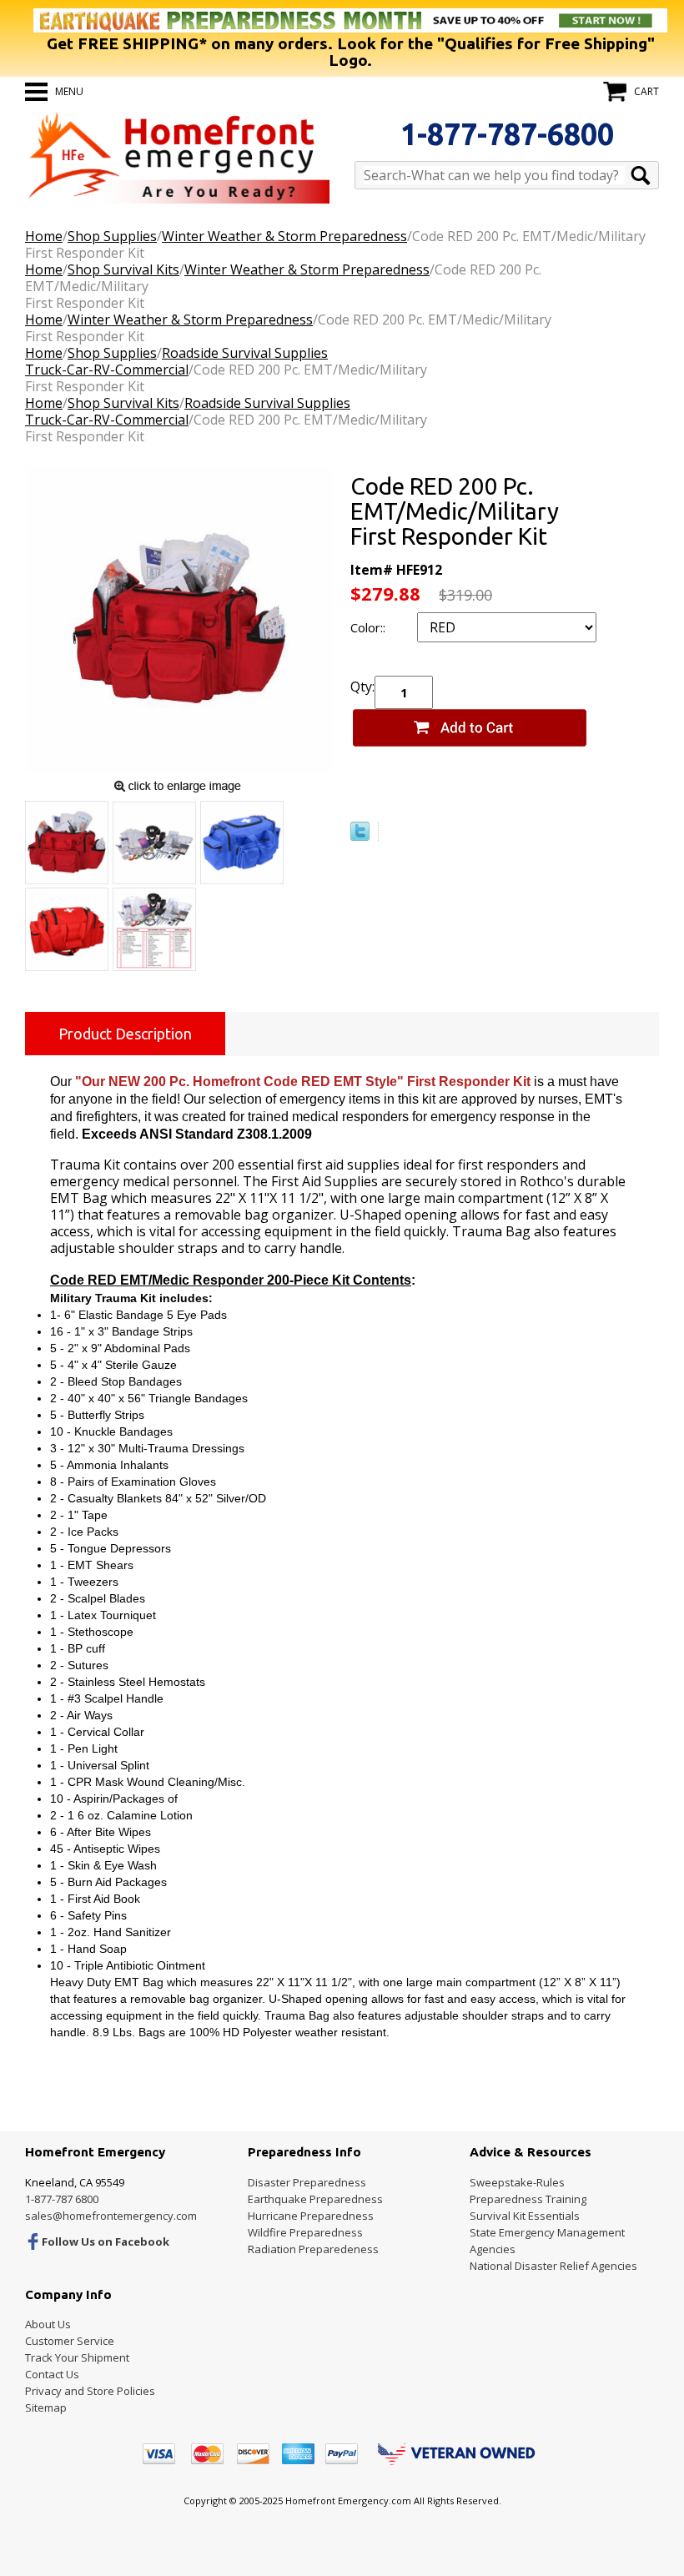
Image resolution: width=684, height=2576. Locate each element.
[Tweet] (360, 836)
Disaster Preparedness (307, 2182)
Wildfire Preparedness (305, 2232)
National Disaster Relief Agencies (553, 2266)
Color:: (370, 627)
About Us (48, 2324)
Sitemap (46, 2407)
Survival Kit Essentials (525, 2216)
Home (44, 236)
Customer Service (70, 2341)
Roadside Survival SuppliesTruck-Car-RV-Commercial (176, 361)
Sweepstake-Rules (517, 2182)
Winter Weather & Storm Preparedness (284, 236)
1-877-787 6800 (62, 2199)
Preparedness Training (528, 2199)
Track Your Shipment (77, 2357)
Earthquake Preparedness (315, 2199)
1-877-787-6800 (507, 134)
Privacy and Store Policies (90, 2391)
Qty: (362, 687)
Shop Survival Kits (123, 269)
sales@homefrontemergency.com (111, 2216)
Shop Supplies (112, 236)
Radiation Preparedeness (313, 2249)
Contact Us (52, 2374)
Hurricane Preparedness (311, 2216)
